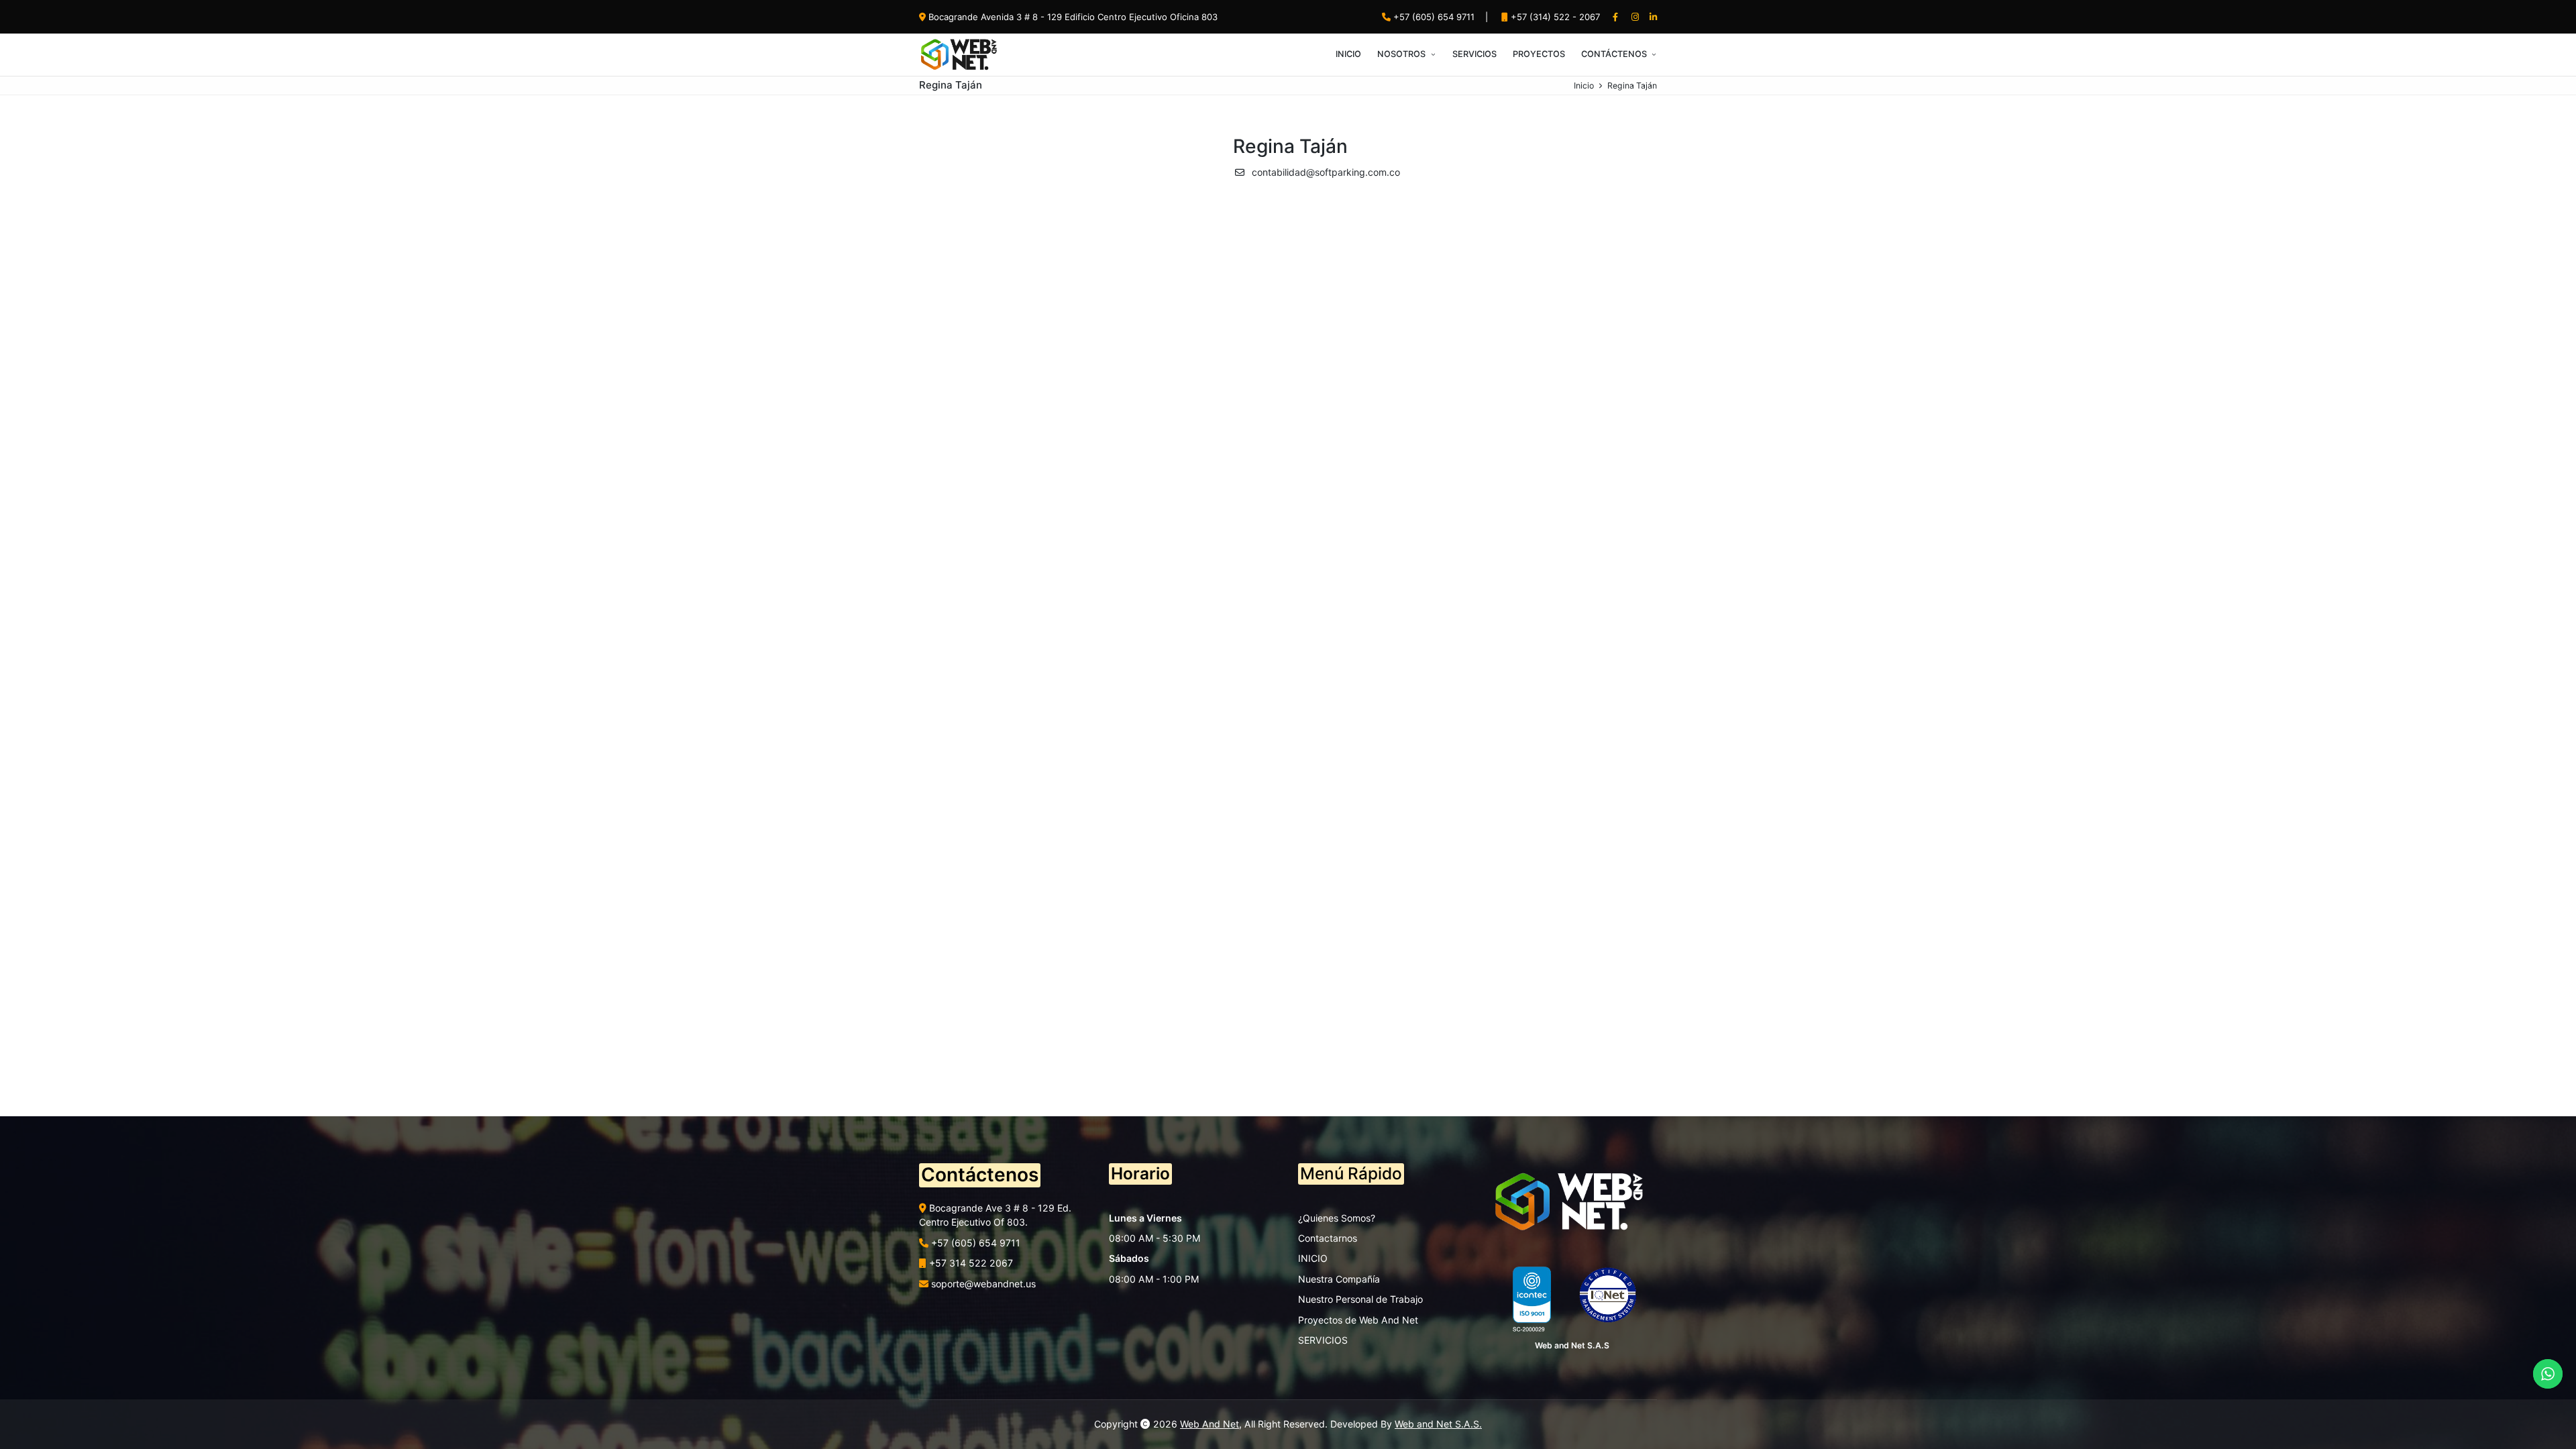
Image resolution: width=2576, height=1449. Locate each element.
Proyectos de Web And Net (1358, 1320)
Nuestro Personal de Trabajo (1360, 1299)
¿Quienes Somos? (1337, 1218)
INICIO (1313, 1258)
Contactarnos (1328, 1238)
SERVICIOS (1323, 1340)
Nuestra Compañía (1339, 1279)
